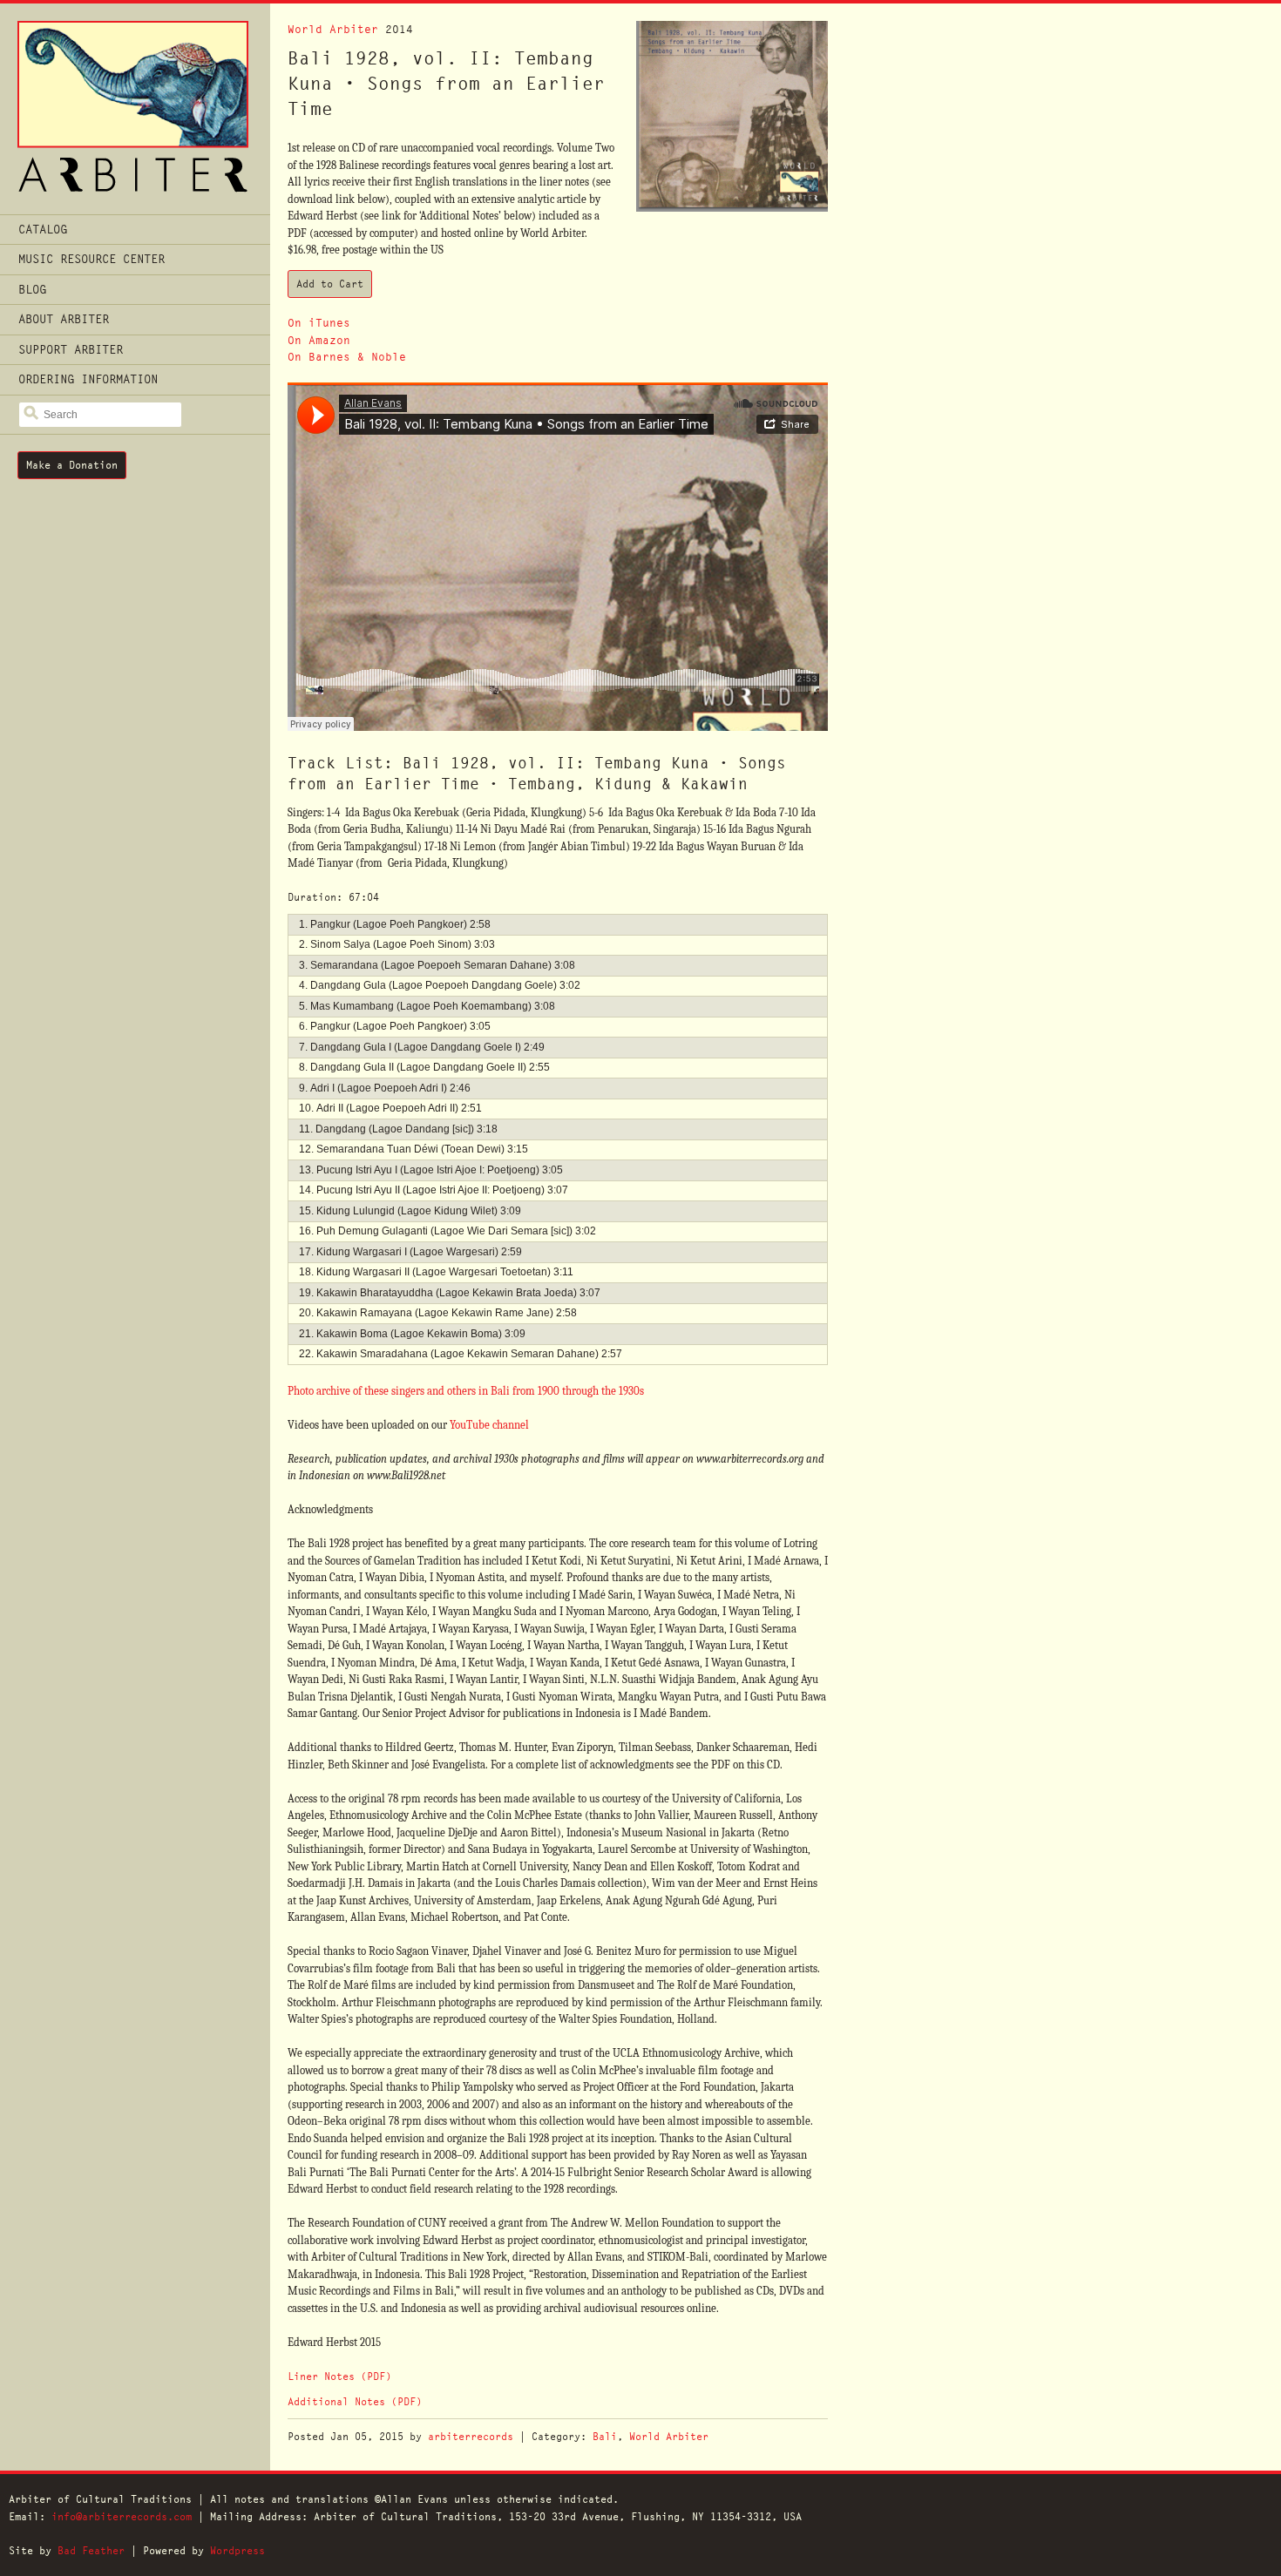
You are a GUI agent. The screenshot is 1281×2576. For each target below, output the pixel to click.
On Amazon (319, 340)
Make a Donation (72, 465)
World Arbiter (333, 29)
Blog (32, 289)
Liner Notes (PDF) (339, 2376)
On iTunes (319, 323)
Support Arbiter (71, 349)
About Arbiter (64, 319)
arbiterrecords (471, 2436)
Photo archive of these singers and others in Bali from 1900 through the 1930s (466, 1391)
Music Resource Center (91, 259)
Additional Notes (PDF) (355, 2401)
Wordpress (237, 2550)
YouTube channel (489, 1425)
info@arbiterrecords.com (122, 2516)
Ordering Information (88, 379)
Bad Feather (91, 2550)
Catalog (43, 229)
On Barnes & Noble (347, 357)
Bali (605, 2436)
